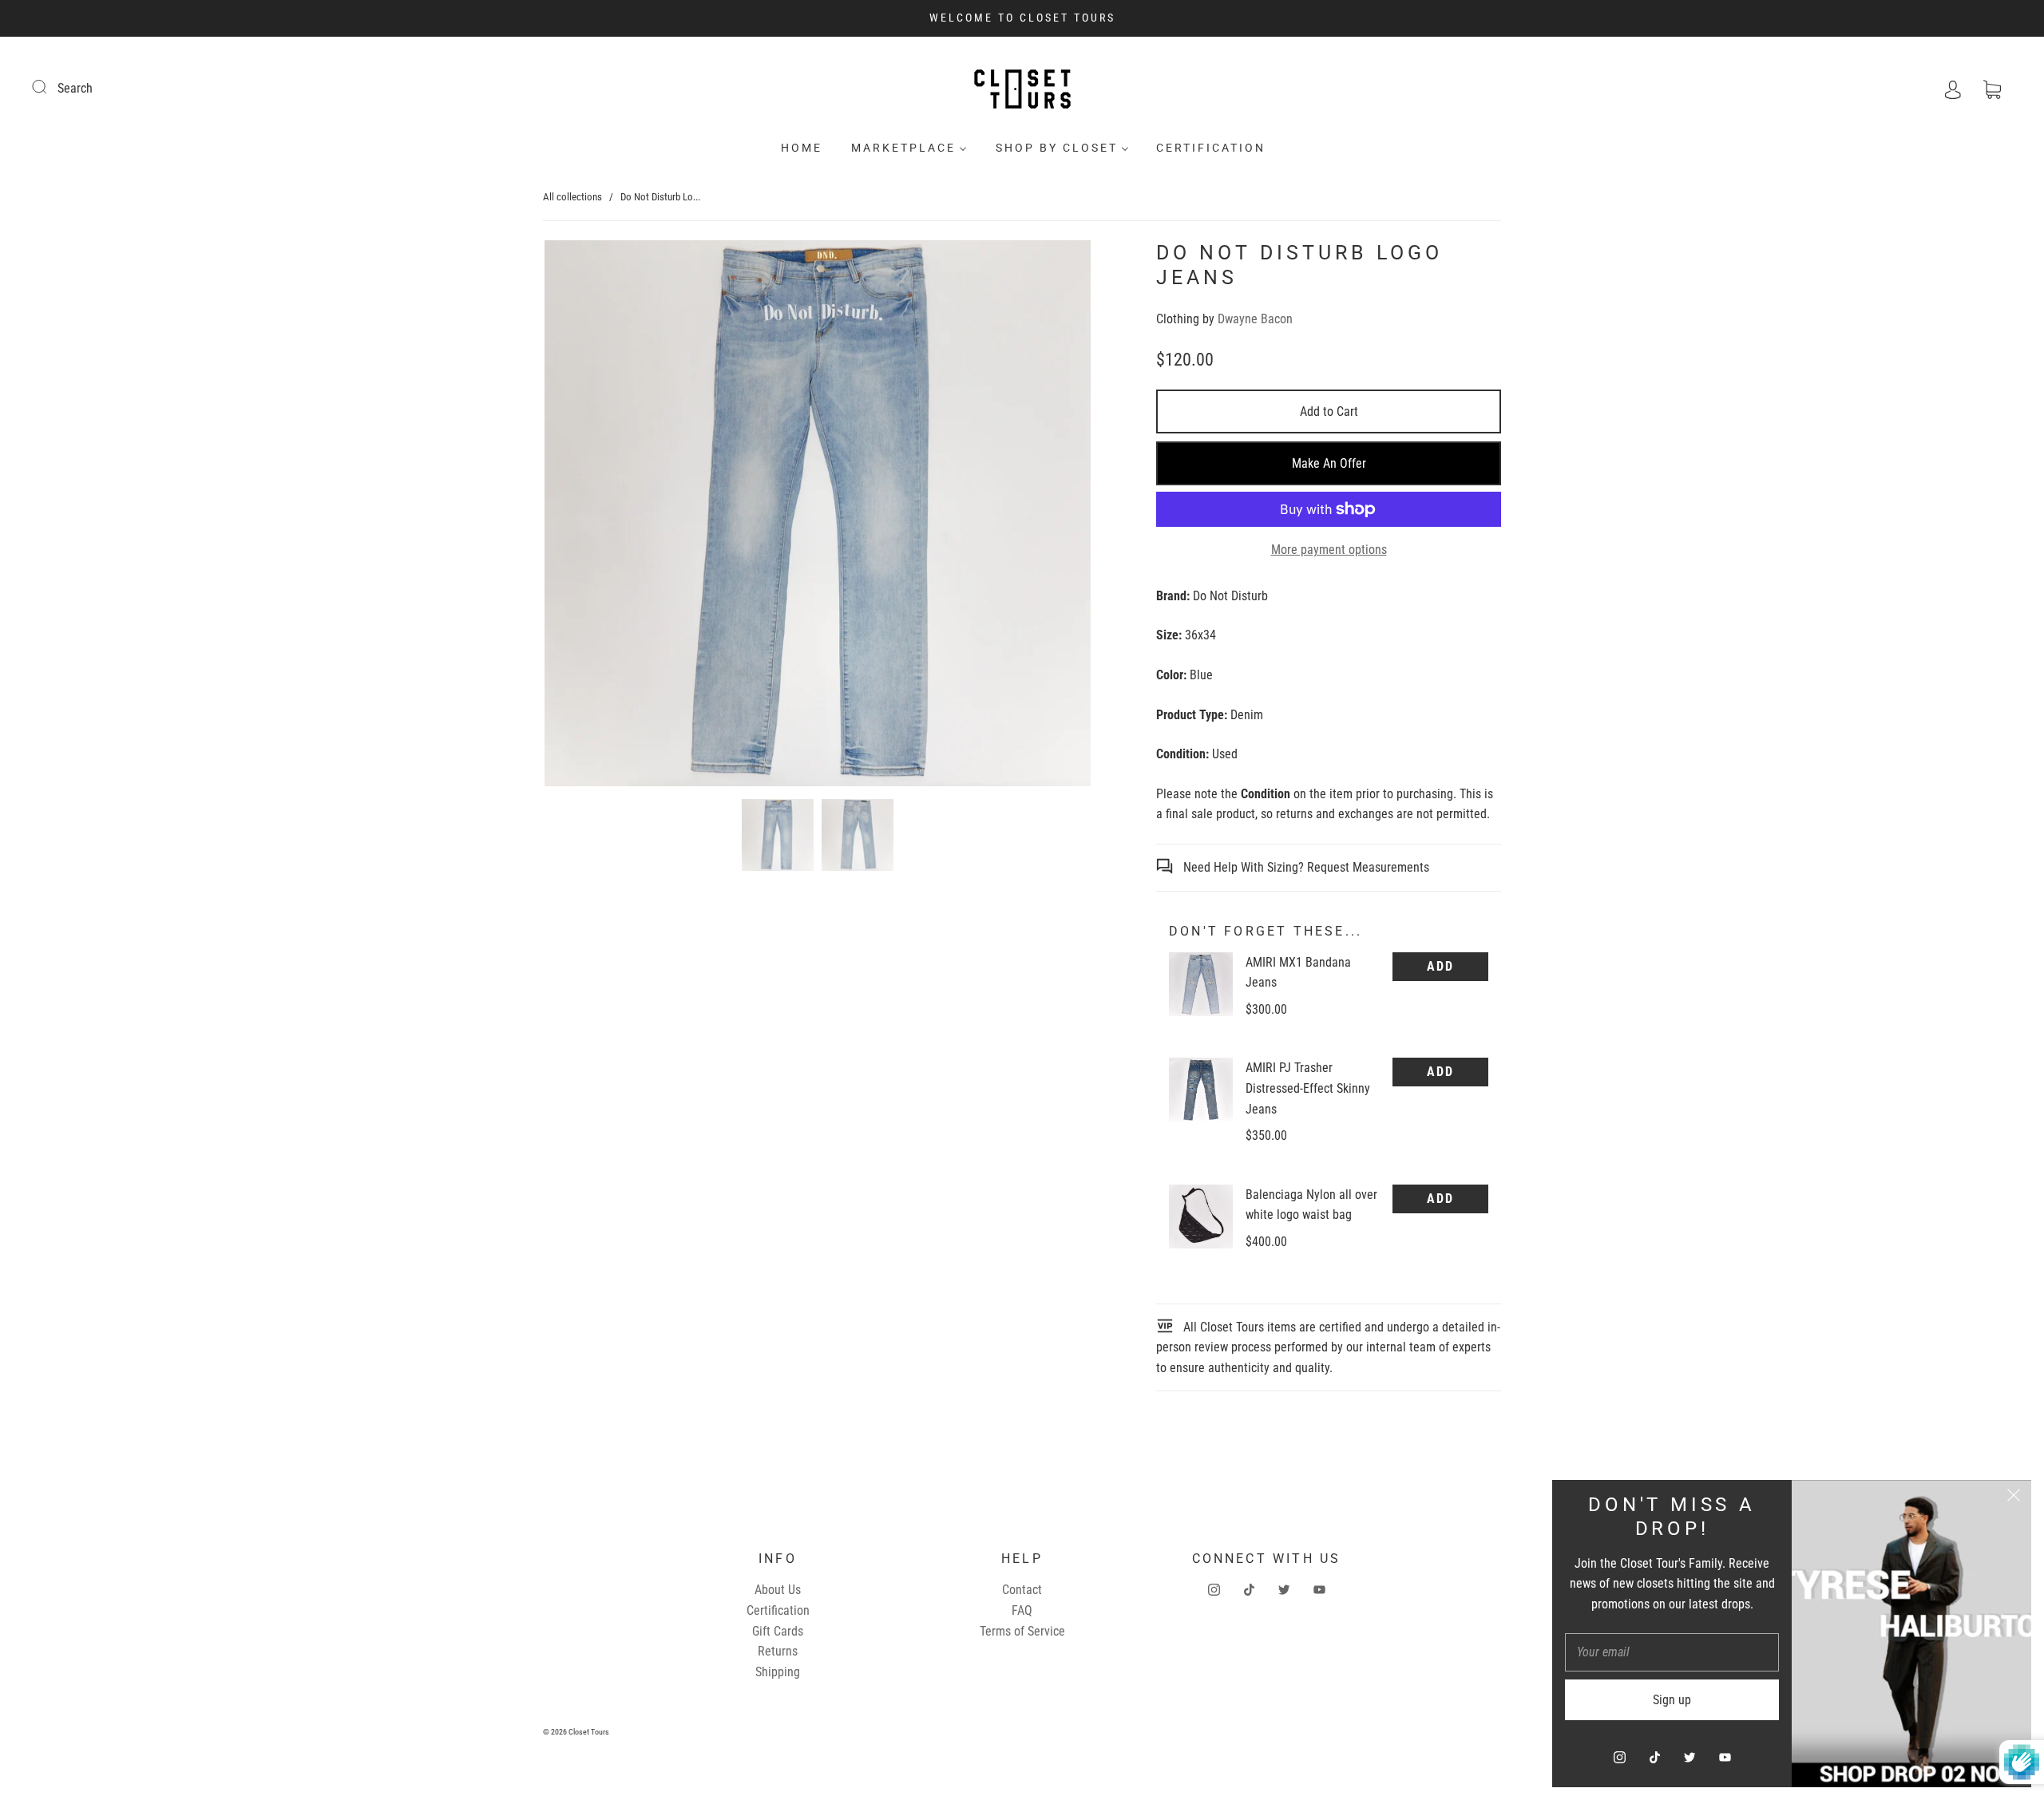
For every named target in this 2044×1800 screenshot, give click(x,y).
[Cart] (1992, 88)
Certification (1211, 148)
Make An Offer (1329, 463)
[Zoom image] (818, 516)
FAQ (1022, 1610)
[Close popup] (2014, 1497)
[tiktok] (1249, 1589)
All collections (572, 197)
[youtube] (1319, 1589)
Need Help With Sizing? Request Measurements (1305, 867)
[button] (599, 516)
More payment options (1329, 550)
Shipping (778, 1672)
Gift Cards (778, 1631)
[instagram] (1214, 1589)
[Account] (1953, 88)
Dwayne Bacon (1255, 319)
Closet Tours (589, 1732)
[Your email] (1672, 1652)
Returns (778, 1651)
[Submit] (50, 86)
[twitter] (1284, 1589)
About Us (778, 1590)
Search (75, 88)
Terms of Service (1022, 1631)
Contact (1022, 1590)
